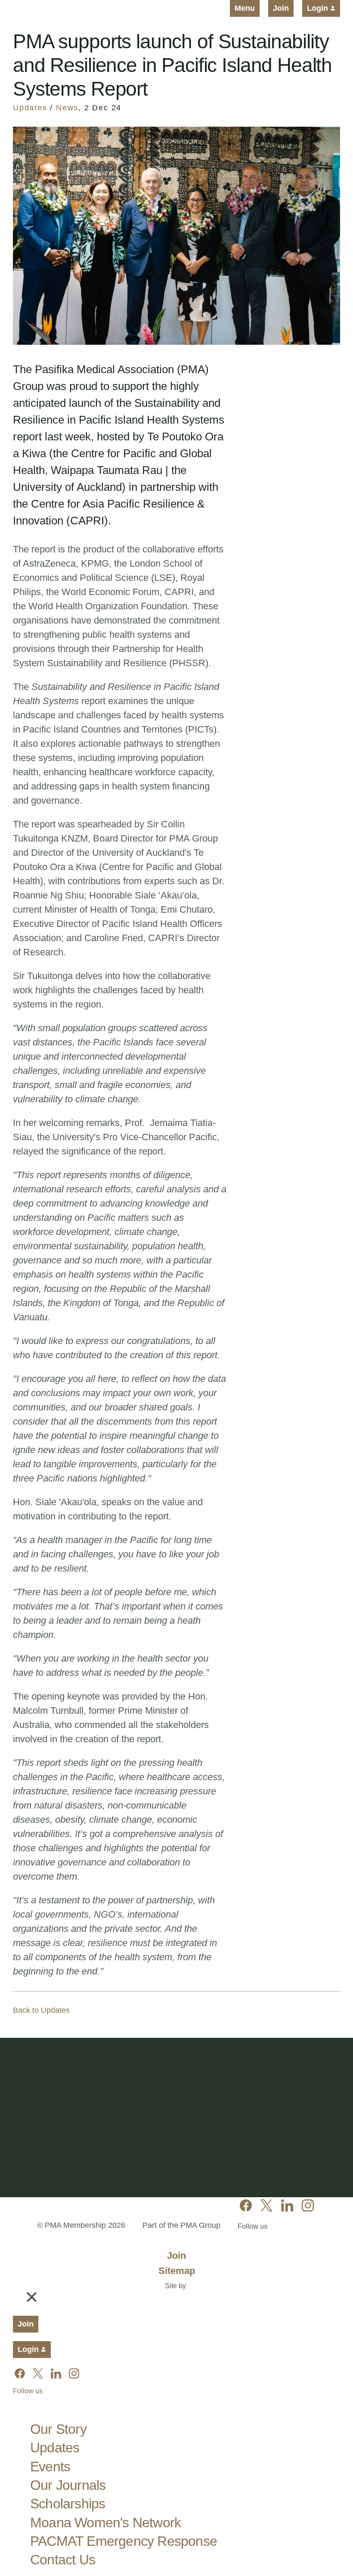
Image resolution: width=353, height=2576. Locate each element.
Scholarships (68, 2504)
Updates (30, 108)
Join (281, 8)
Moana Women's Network (105, 2523)
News (67, 108)
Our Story (58, 2429)
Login (319, 8)
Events (50, 2467)
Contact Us (63, 2560)
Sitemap (177, 2271)
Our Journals (68, 2485)
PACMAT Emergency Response (124, 2541)
